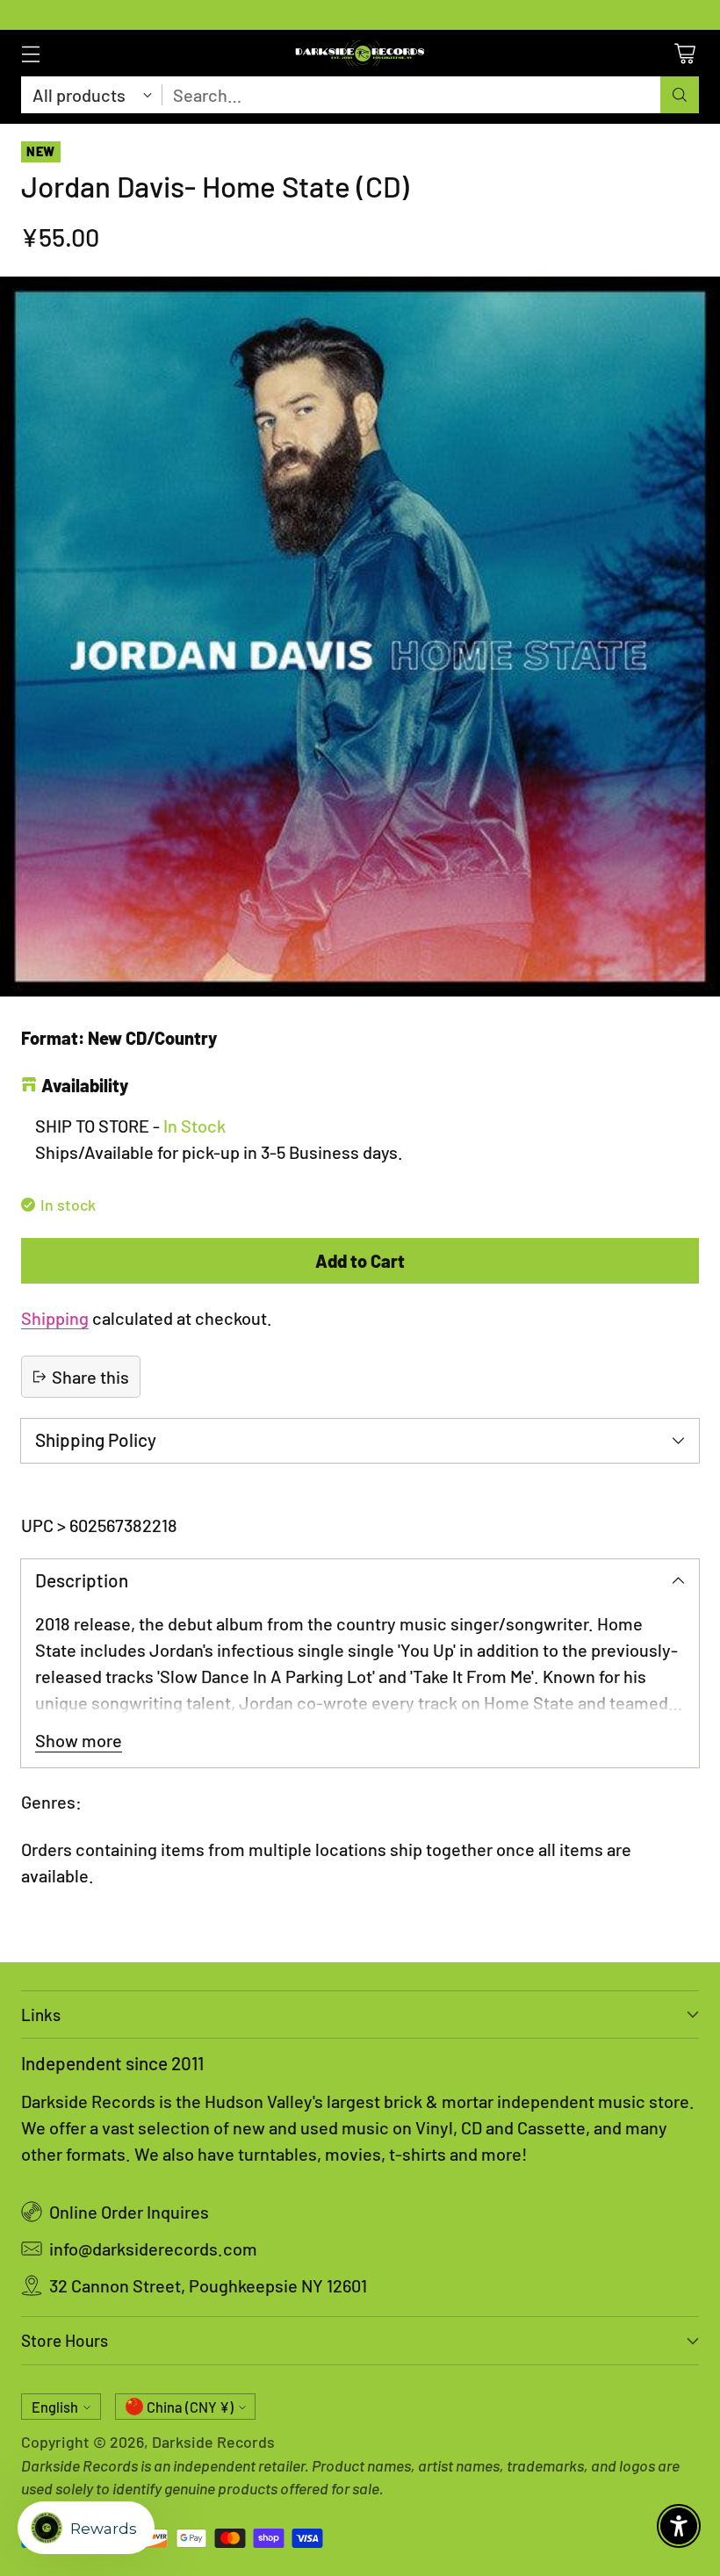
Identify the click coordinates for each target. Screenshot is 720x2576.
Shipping (55, 1318)
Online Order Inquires (129, 2212)
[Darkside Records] (360, 53)
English (55, 2407)
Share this (90, 1377)
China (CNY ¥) (190, 2407)
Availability (85, 1085)
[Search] (680, 95)
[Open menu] (30, 53)
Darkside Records (213, 2442)
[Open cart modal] (684, 53)
